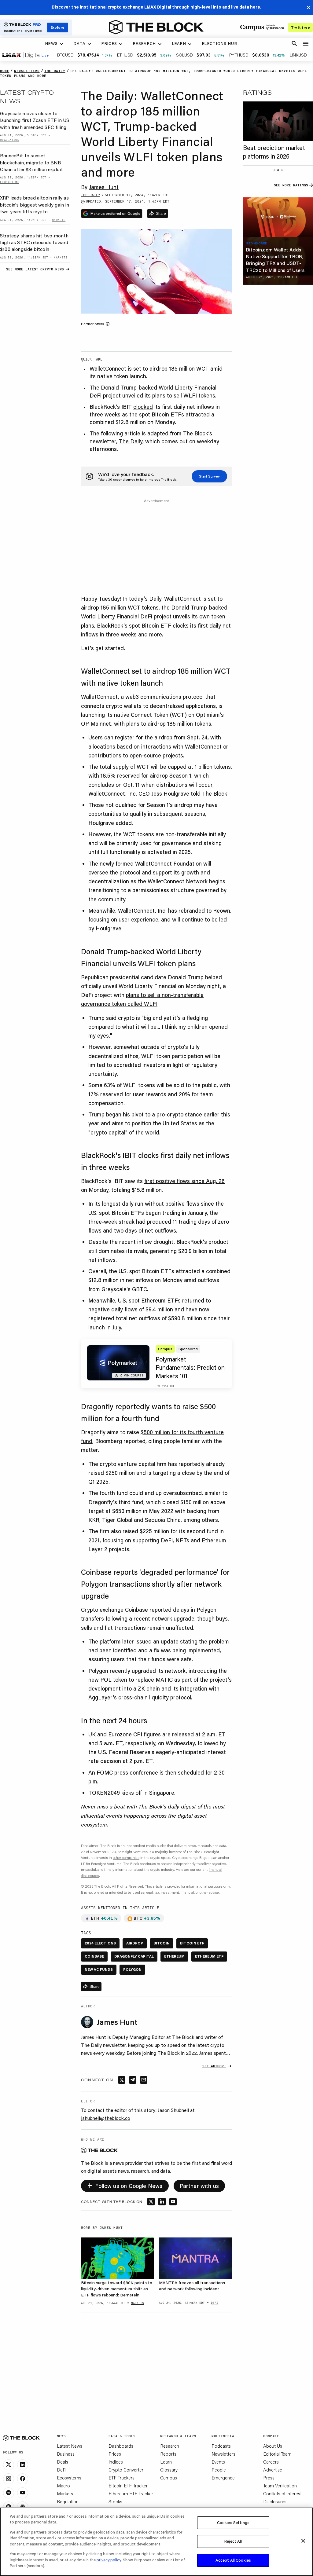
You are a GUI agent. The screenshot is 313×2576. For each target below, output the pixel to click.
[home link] (156, 27)
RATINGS (257, 92)
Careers (271, 2462)
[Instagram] (9, 2479)
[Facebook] (23, 2479)
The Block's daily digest (167, 1806)
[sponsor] (278, 217)
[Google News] (23, 2507)
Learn (166, 2462)
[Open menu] (306, 44)
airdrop (158, 368)
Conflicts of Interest (282, 2494)
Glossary (169, 2470)
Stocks (115, 2501)
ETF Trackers (122, 2478)
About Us (273, 2446)
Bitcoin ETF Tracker (128, 2486)
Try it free (300, 27)
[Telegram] (9, 2493)
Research (170, 2446)
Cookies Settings (233, 2523)
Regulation (68, 2501)
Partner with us (199, 2186)
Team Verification (280, 2486)
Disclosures (275, 2501)
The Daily (131, 441)
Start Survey (209, 476)
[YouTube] (23, 2493)
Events (218, 2462)
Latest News (70, 2446)
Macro (63, 2486)
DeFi (62, 2470)
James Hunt (104, 187)
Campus (169, 2478)
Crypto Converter (126, 2470)
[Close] (303, 2541)
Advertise (273, 2470)
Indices (116, 2462)
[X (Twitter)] (9, 2465)
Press (269, 2478)
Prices (115, 2454)
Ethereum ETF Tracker (131, 2494)
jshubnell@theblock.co (106, 2118)
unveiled (133, 395)
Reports (168, 2454)
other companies (126, 1858)
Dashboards (121, 2446)
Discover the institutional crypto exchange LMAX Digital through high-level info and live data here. (156, 7)
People (219, 2470)
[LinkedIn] (23, 2465)
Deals (63, 2462)
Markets (65, 2494)
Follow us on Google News (125, 2185)
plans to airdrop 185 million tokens (169, 724)
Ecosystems (69, 2478)
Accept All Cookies (233, 2560)
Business (66, 2454)
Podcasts (221, 2446)
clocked (143, 407)
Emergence (223, 2478)
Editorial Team (277, 2454)
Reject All (233, 2541)
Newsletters (223, 2454)
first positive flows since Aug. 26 (184, 1181)
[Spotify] (9, 2507)
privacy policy (109, 2560)
